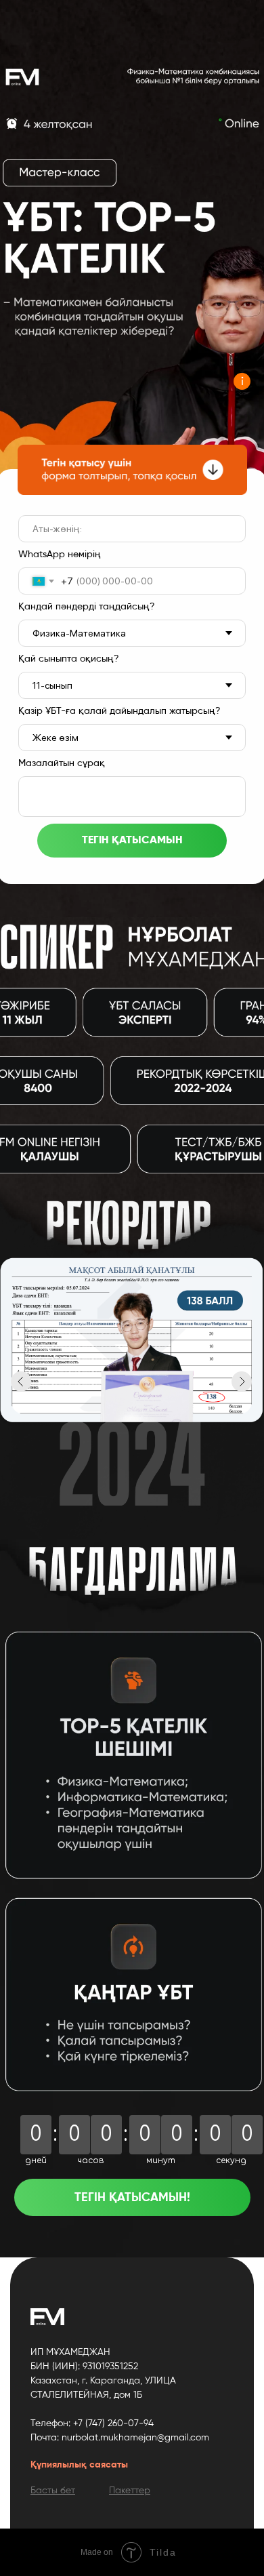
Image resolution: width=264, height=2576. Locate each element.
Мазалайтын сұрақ (62, 763)
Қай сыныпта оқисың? (69, 659)
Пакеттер (130, 2491)
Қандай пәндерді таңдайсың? (87, 607)
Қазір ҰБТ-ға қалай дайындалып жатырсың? (119, 711)
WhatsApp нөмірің (60, 555)
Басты (44, 2491)
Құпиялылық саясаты (79, 2465)
